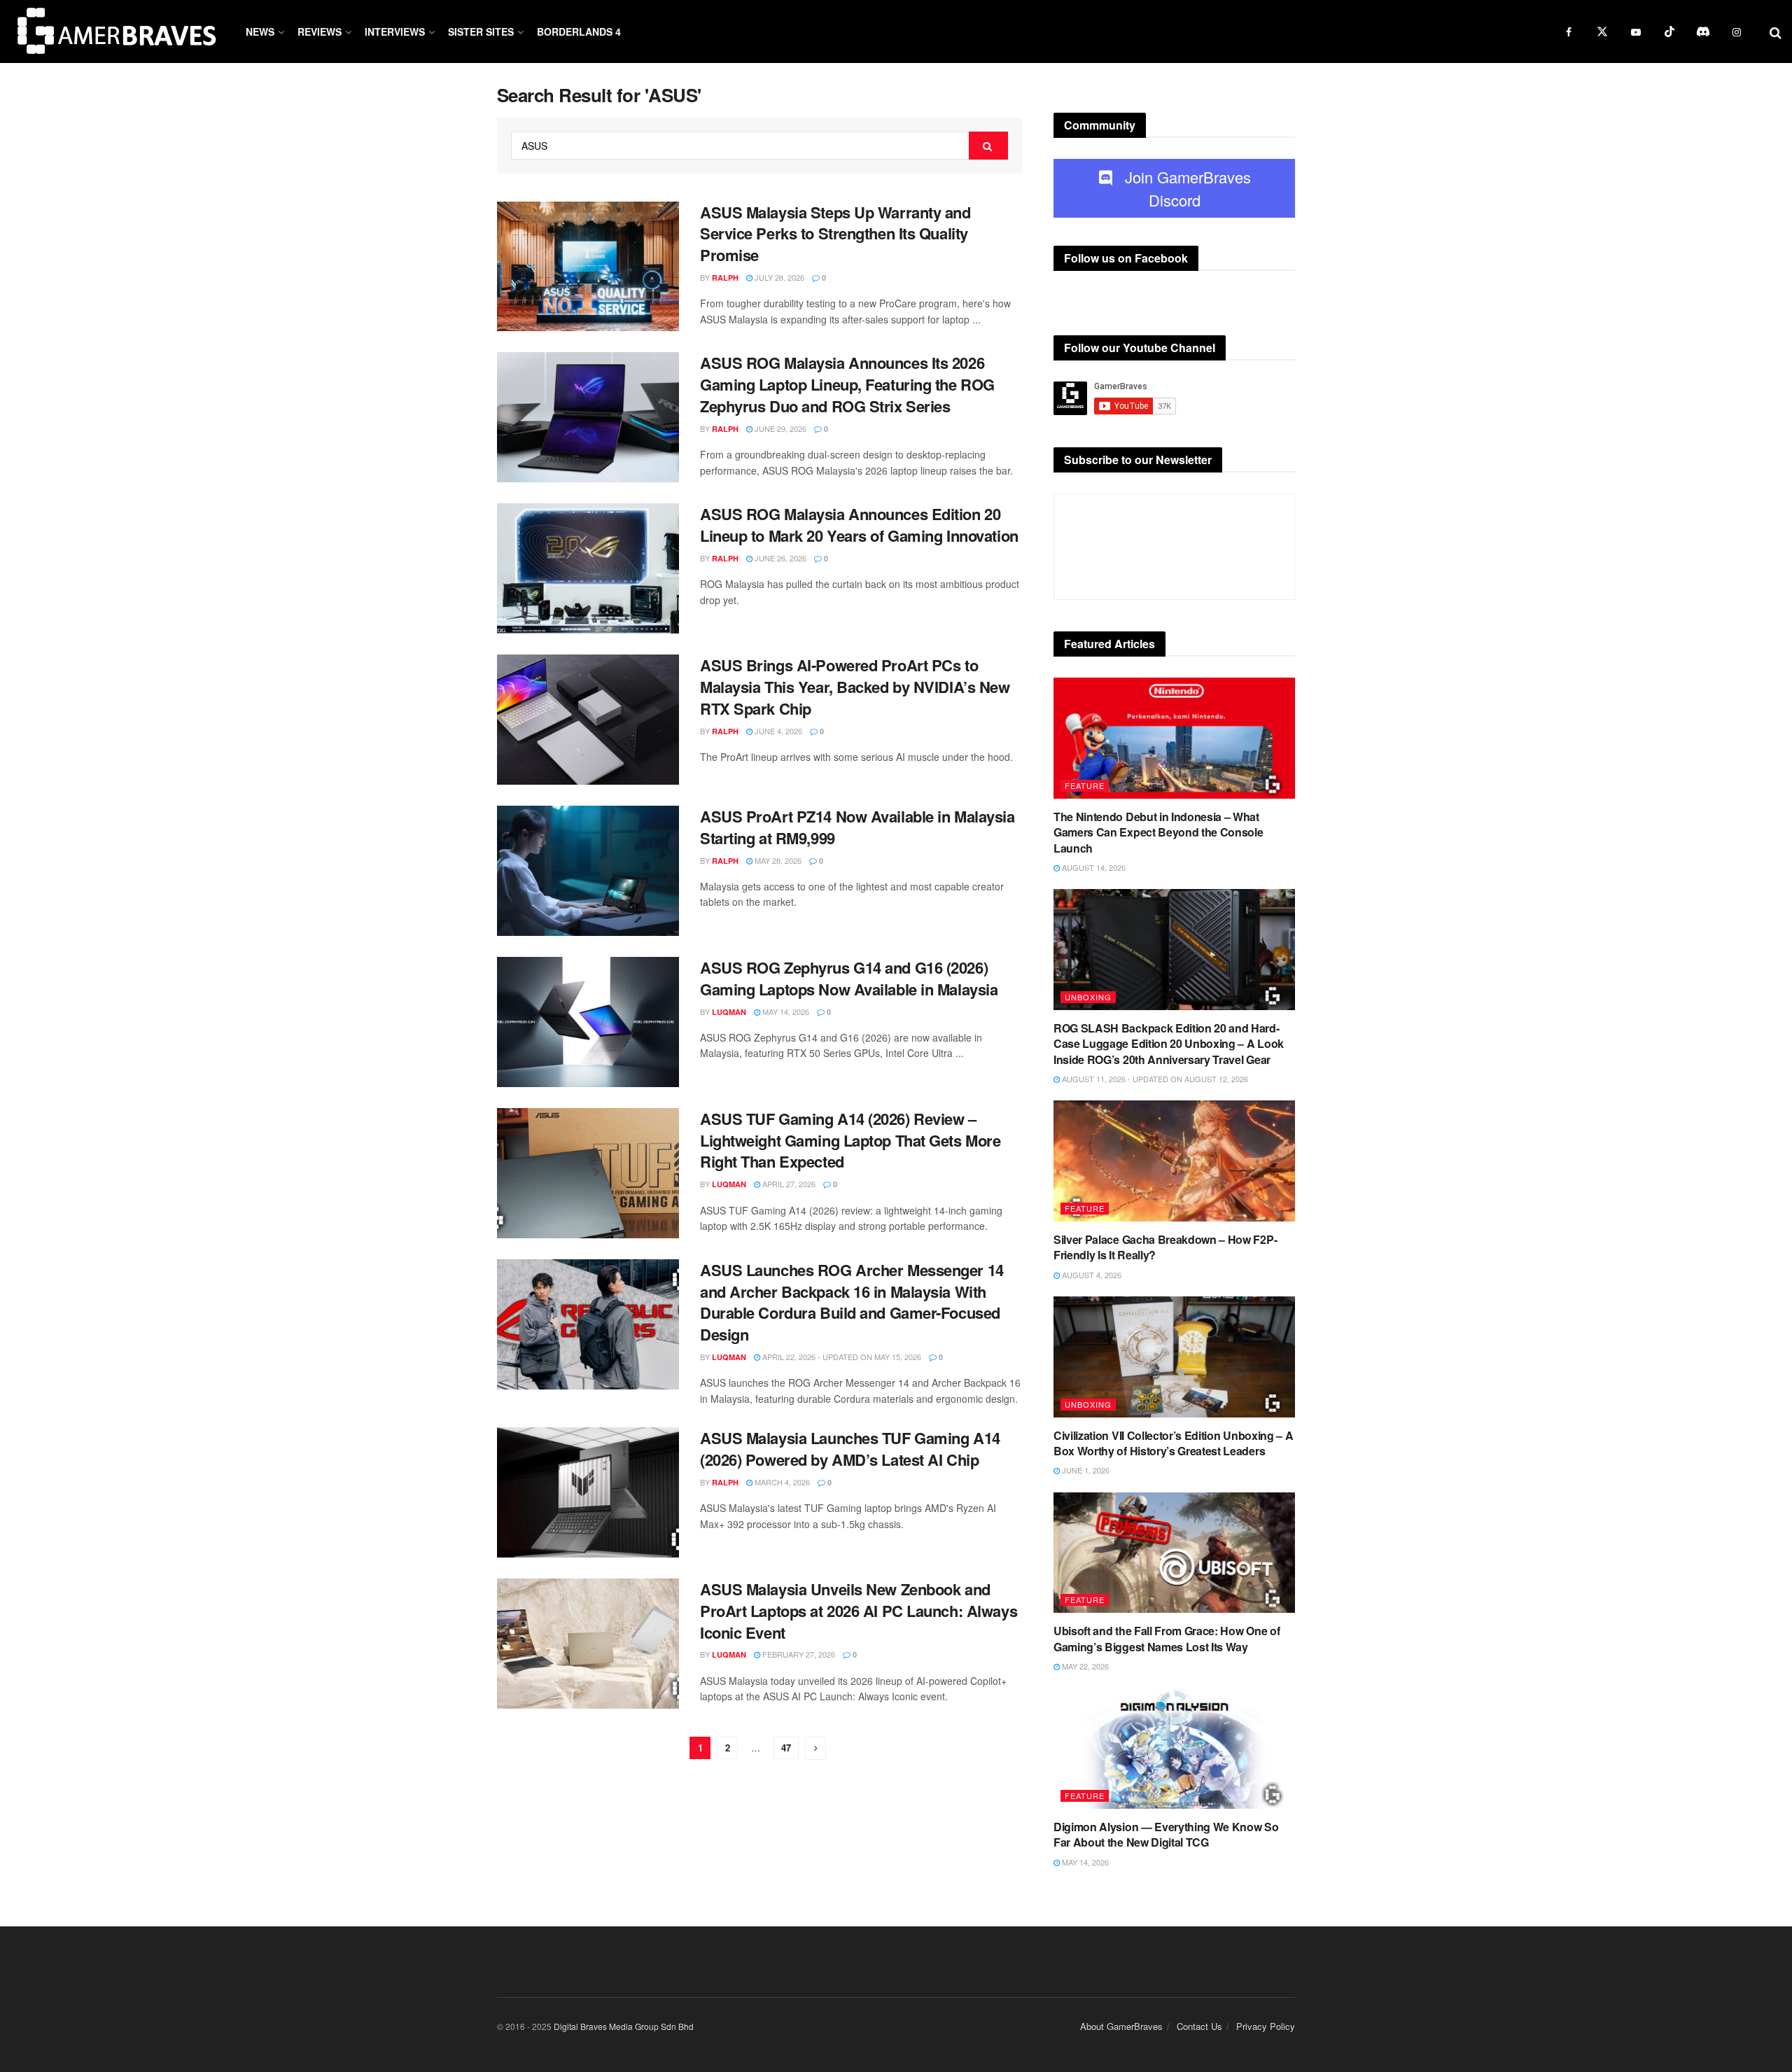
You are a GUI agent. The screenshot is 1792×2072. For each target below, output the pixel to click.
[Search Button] (988, 146)
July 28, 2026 (778, 277)
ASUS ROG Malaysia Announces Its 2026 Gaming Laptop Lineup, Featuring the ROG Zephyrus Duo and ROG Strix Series (847, 384)
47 (786, 1748)
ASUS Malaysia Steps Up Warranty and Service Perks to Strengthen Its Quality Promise (835, 234)
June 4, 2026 (777, 731)
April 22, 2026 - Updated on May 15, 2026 (841, 1357)
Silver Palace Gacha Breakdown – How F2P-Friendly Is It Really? (1165, 1247)
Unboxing (1088, 997)
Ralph (725, 278)
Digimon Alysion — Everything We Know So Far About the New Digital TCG (1166, 1834)
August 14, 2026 (1093, 867)
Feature (1085, 785)
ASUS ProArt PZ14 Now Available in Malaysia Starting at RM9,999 (857, 827)
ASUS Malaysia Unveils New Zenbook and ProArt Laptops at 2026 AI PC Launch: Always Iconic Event (859, 1611)
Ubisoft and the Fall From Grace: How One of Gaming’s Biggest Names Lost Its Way (1167, 1638)
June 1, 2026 (1085, 1470)
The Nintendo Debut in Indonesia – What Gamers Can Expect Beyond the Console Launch (1158, 832)
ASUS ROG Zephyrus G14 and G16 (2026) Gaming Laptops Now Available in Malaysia (849, 978)
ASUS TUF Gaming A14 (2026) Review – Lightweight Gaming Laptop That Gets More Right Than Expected (850, 1140)
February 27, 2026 (798, 1654)
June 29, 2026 (779, 428)
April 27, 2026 (788, 1184)
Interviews (395, 31)
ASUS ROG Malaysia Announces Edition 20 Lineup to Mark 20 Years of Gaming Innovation (859, 525)
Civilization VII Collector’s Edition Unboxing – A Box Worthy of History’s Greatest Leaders (1173, 1443)
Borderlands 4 (579, 31)
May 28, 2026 (777, 860)
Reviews (320, 31)
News (260, 31)
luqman (729, 1012)
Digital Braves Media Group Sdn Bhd (624, 2026)
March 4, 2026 (781, 1482)
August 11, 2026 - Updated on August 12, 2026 (1154, 1079)
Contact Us (1199, 2026)
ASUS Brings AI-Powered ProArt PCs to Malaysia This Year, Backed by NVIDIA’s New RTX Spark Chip (855, 687)
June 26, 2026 (779, 558)
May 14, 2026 (785, 1011)
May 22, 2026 (1084, 1666)
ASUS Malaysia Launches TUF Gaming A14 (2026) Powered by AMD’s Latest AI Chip (850, 1449)
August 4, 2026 (1091, 1275)
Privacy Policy (1266, 2026)
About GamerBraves (1121, 2026)
